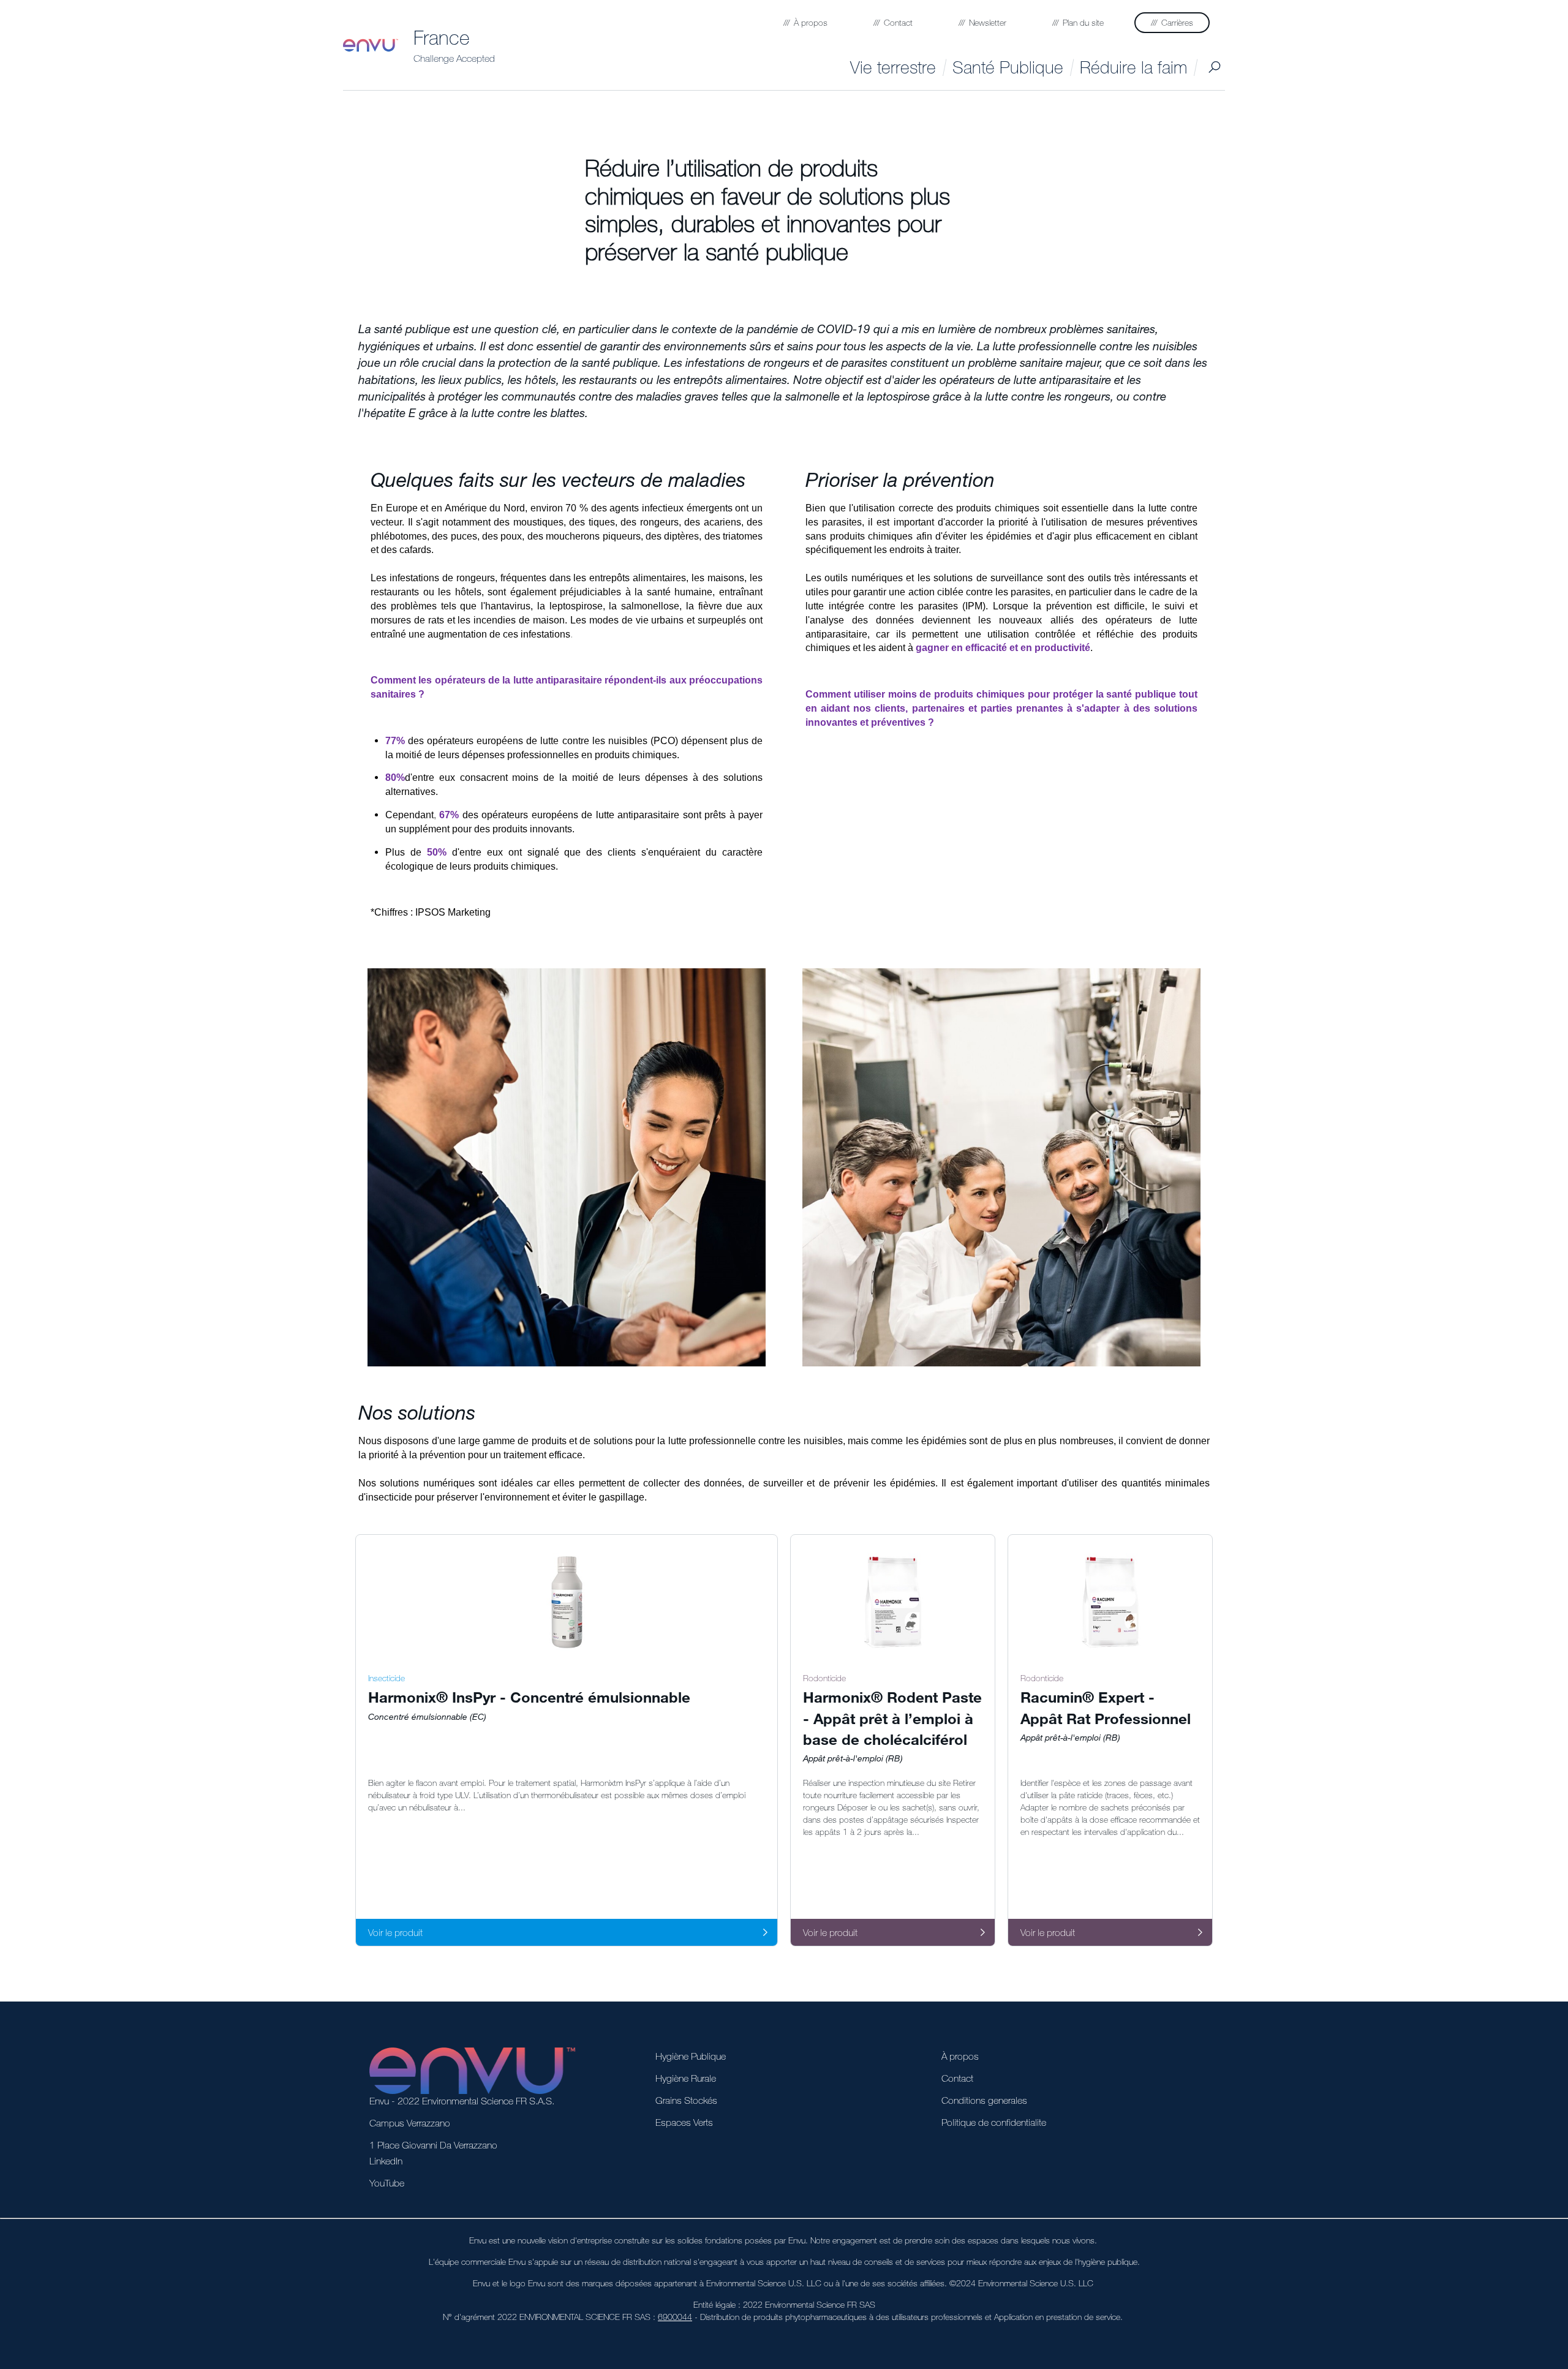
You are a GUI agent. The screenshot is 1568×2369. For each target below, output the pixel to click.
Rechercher (1214, 67)
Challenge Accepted (454, 58)
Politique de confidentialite (994, 2122)
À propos (960, 2056)
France (442, 37)
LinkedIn (386, 2161)
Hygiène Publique (691, 2056)
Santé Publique (1008, 67)
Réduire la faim (1133, 67)
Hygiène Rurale (686, 2078)
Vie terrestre (893, 67)
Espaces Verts (684, 2122)
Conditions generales (984, 2100)
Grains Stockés (686, 2100)
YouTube (387, 2183)
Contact (957, 2078)
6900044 (675, 2317)
